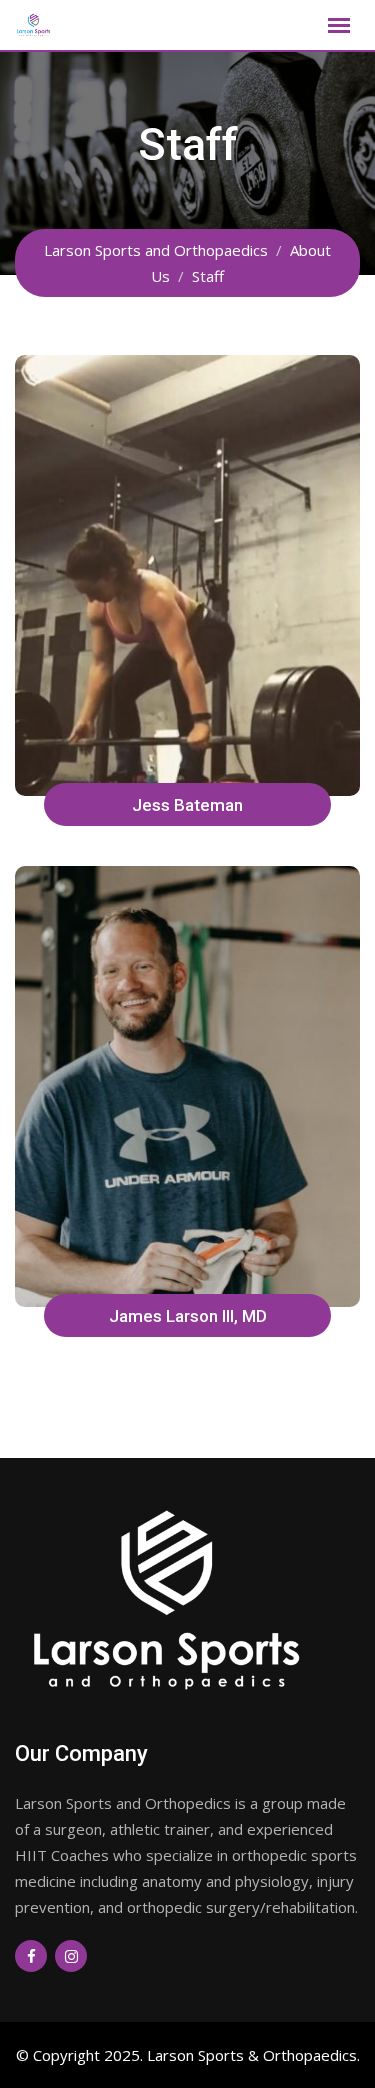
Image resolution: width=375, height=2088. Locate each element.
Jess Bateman (187, 805)
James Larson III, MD (188, 1316)
